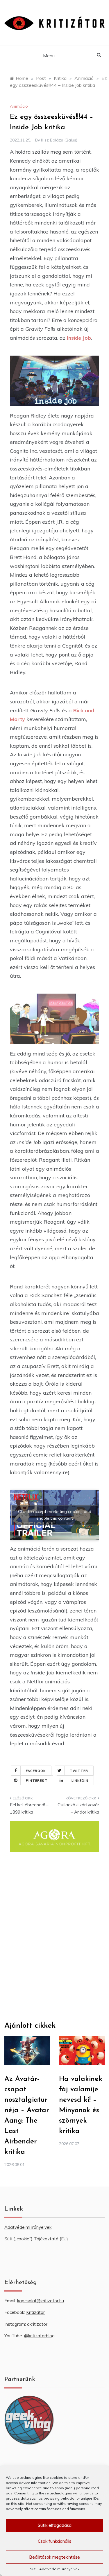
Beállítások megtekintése (54, 2557)
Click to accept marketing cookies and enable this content (55, 1515)
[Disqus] (55, 1939)
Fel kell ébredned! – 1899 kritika (29, 1809)
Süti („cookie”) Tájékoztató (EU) (36, 2239)
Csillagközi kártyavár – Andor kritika (78, 1809)
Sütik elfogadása (55, 2525)
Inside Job (79, 338)
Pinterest (37, 1781)
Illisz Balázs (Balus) (59, 140)
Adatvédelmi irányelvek (59, 2569)
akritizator (37, 2324)
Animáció (19, 106)
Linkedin (80, 1781)
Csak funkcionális (54, 2541)
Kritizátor (35, 2312)
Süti (33, 2569)
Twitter (79, 1771)
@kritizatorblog (39, 2336)
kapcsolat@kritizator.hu (41, 2301)
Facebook (36, 1771)
